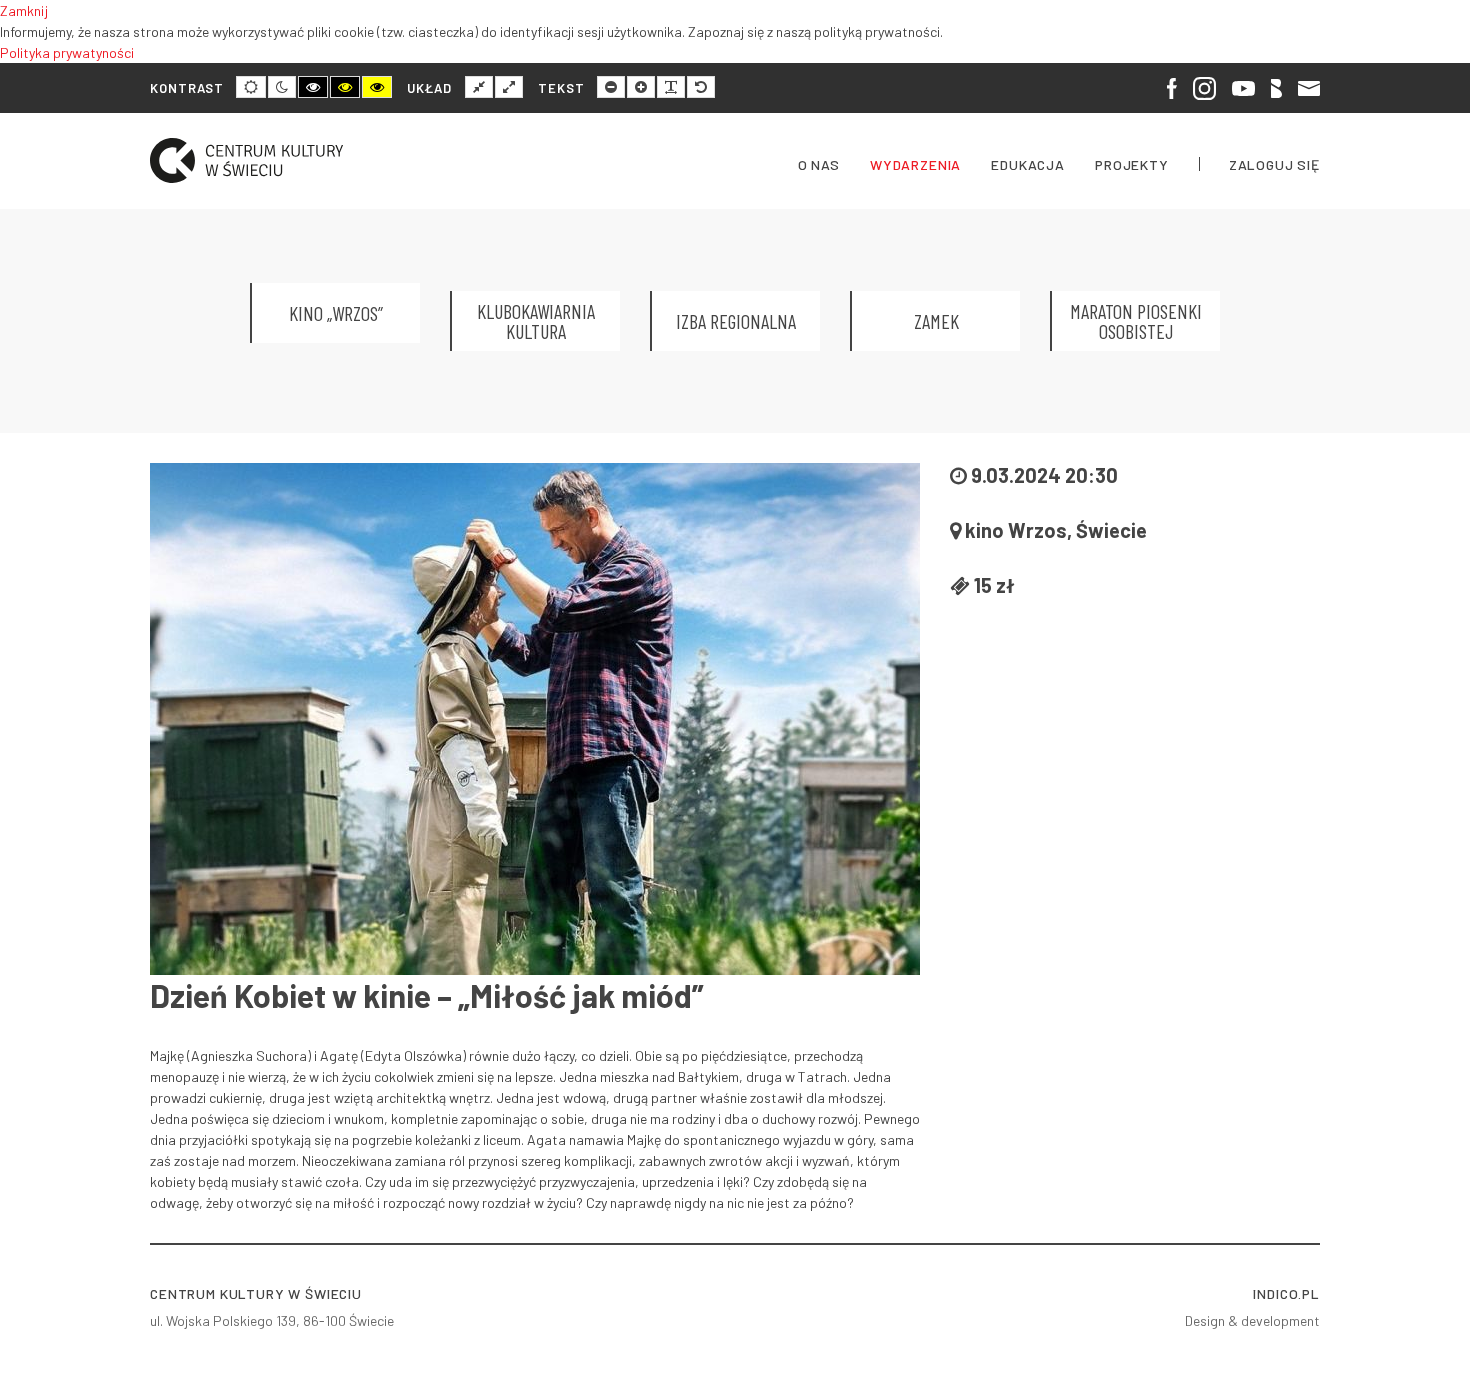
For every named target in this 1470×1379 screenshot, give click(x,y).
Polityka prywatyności (67, 52)
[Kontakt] (1309, 86)
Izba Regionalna (736, 321)
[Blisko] (1276, 87)
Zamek (936, 321)
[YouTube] (1243, 86)
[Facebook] (1172, 87)
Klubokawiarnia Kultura (536, 321)
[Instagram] (1205, 88)
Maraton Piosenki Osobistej (1136, 321)
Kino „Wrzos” (336, 313)
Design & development (1252, 1320)
